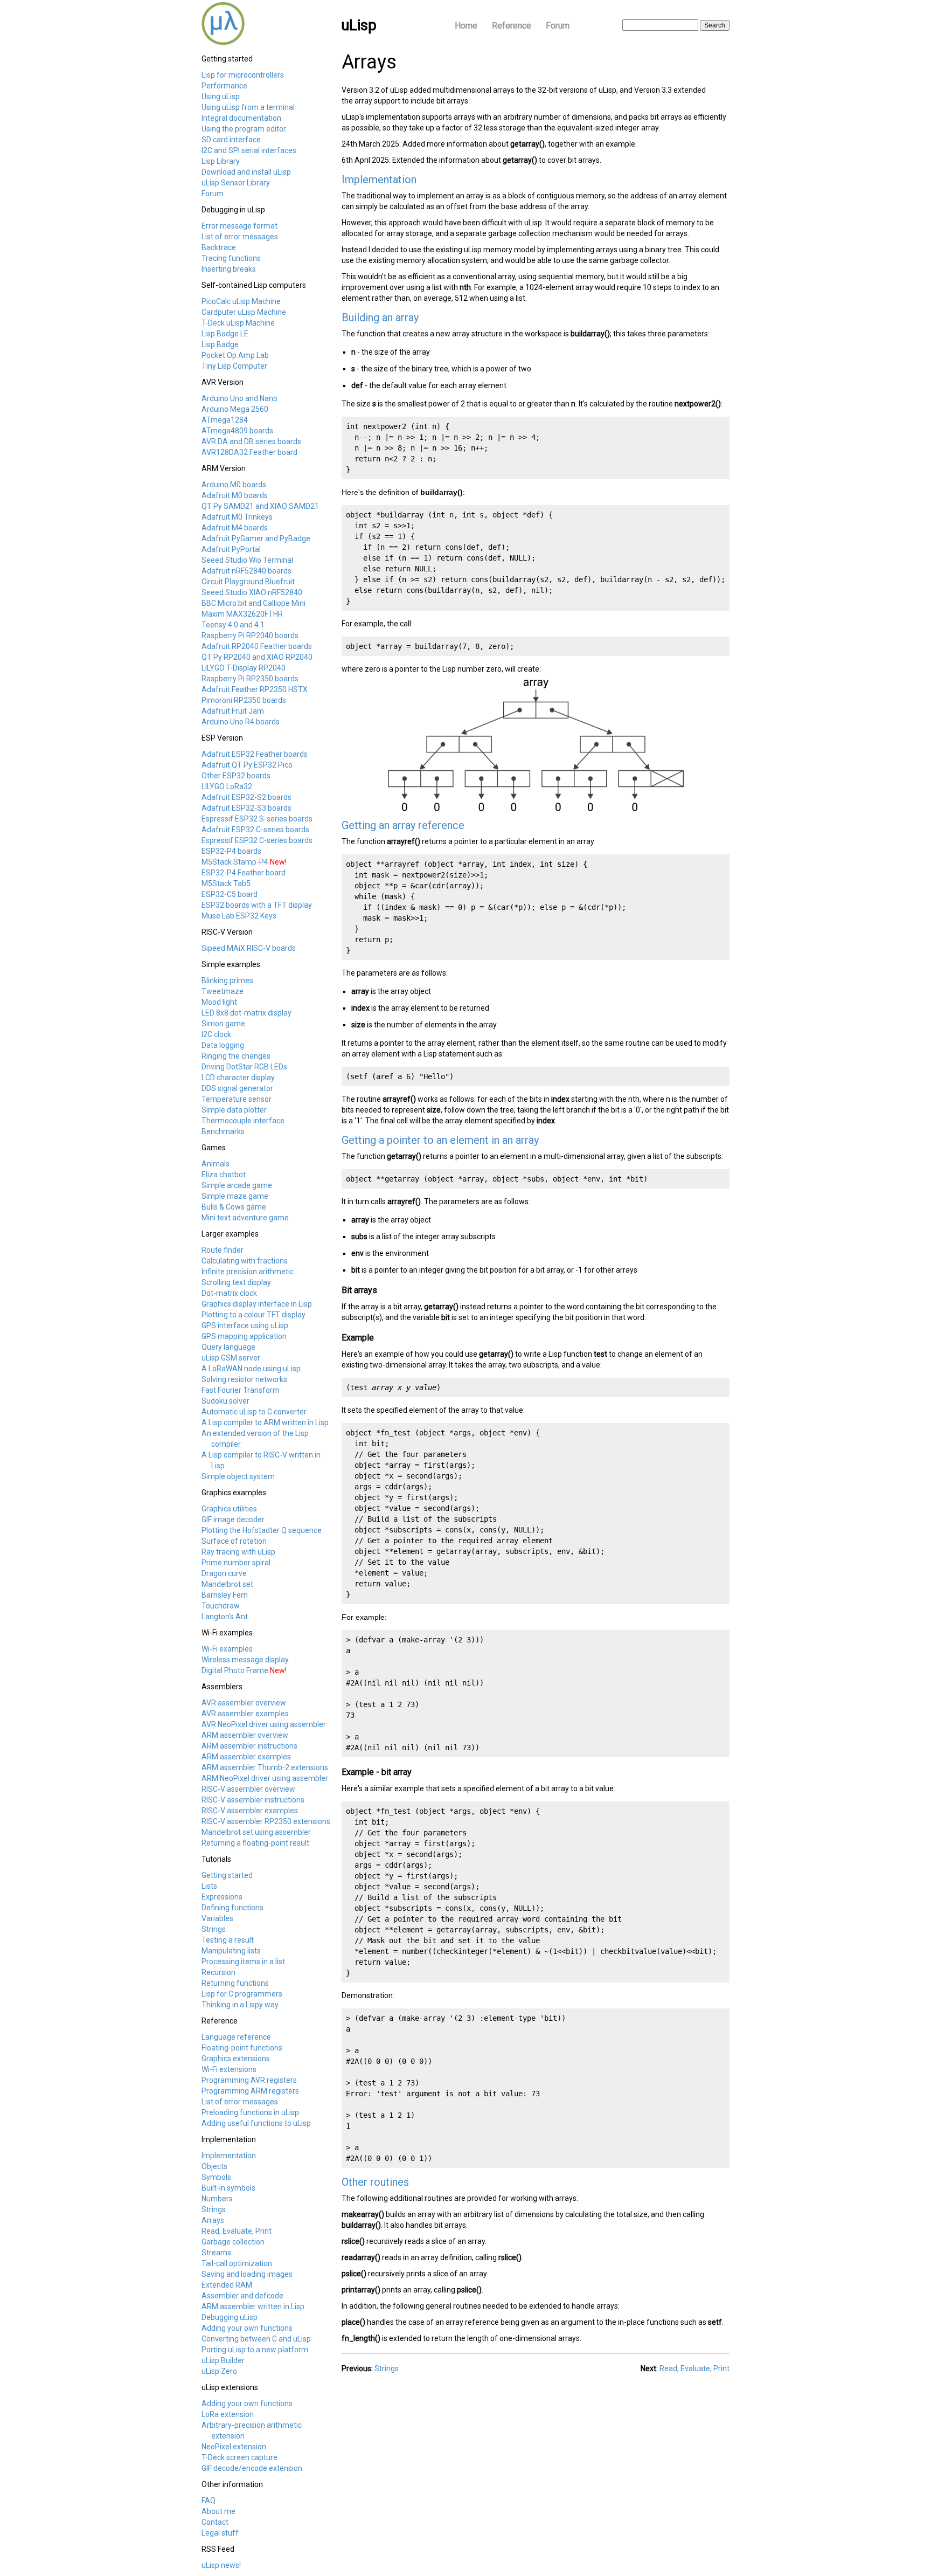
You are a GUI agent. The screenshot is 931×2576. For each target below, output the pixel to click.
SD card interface (231, 140)
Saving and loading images (247, 2274)
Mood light (219, 1002)
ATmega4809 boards (237, 431)
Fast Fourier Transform (241, 1390)
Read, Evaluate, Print (237, 2231)
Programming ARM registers (250, 2091)
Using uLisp (221, 96)
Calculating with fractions (245, 1261)
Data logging (223, 1045)
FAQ (209, 2501)
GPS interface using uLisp (245, 1325)
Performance (224, 86)
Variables (217, 1918)
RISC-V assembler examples (250, 1811)
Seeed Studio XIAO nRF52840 (252, 592)
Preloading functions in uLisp (250, 2112)
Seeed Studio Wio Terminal (247, 560)
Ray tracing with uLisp (238, 1552)
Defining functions (232, 1908)
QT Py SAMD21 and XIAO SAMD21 (260, 506)
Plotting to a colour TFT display (253, 1315)
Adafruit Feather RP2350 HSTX (255, 689)
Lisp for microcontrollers (243, 75)
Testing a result (228, 1940)
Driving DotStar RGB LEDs (244, 1067)
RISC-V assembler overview (248, 1789)
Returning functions (235, 1983)
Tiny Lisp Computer (234, 366)
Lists (209, 1886)
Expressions (222, 1897)
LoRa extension (228, 2414)
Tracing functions (231, 258)
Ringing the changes (236, 1056)
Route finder (223, 1250)
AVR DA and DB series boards (251, 441)
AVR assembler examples (245, 1714)
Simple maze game (235, 1196)
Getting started (227, 1875)
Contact (215, 2522)
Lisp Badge (220, 344)
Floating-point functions (242, 2048)
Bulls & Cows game (234, 1207)
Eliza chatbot (224, 1175)
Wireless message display (245, 1660)
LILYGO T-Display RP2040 (244, 668)
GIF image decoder (233, 1520)
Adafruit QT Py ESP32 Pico (247, 765)
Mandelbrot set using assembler (256, 1832)
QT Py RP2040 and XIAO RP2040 (257, 657)
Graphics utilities (229, 1509)
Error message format (239, 226)
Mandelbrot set (227, 1584)
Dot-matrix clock (229, 1293)
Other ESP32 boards (236, 776)
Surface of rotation (234, 1541)
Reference (512, 26)
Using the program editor (244, 129)
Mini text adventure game (245, 1218)
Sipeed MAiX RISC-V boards (249, 948)
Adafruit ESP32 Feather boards (255, 754)
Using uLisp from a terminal (248, 107)
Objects (214, 2166)
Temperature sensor (237, 1099)
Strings (214, 1929)
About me (218, 2511)
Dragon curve (224, 1573)
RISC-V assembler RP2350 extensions (266, 1821)
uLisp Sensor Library (236, 183)
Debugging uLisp (230, 2317)
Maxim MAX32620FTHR (242, 614)
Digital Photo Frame (235, 1670)
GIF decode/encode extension (252, 2468)
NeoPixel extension (234, 2447)
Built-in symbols (228, 2188)
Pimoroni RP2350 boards (244, 700)
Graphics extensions (236, 2059)
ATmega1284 (225, 420)
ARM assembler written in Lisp (253, 2306)
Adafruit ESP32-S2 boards (246, 797)
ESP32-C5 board (230, 894)
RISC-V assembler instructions (253, 1800)
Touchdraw (221, 1606)
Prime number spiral (236, 1563)
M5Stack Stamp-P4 (235, 862)
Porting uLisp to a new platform (255, 2350)
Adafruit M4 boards (235, 528)
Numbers (217, 2199)
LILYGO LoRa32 (227, 786)
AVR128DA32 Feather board (249, 452)
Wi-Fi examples (227, 1649)
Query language (228, 1347)
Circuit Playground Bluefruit (248, 582)
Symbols (216, 2177)
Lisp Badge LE (225, 334)
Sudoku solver (225, 1401)
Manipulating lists (231, 1951)
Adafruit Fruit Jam (233, 711)
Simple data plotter (234, 1110)
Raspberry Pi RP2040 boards (250, 636)
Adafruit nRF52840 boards (246, 571)
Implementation (229, 2156)
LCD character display (238, 1078)
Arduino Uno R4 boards (241, 722)
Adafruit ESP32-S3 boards (246, 808)
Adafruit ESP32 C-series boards (255, 830)
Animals (216, 1164)
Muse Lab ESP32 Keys (239, 916)
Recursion (218, 1972)
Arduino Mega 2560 (235, 409)
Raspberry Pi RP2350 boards (250, 679)
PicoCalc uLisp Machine (241, 301)
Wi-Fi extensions (229, 2069)
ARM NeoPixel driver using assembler (265, 1778)
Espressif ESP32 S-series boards (257, 819)
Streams (216, 2253)
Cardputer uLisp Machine (244, 312)
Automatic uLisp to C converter (254, 1412)
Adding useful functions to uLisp (256, 2123)
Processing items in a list (243, 1962)
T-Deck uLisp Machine (238, 323)
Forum (558, 26)
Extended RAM (227, 2285)
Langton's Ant (225, 1617)
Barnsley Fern (225, 1595)
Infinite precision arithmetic (248, 1272)
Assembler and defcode (242, 2296)
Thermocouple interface (243, 1121)
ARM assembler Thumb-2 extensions (265, 1767)
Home (466, 26)
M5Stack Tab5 (226, 883)
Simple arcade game (237, 1185)
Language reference (236, 2037)
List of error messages (240, 237)
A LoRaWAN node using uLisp (251, 1369)
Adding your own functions (247, 2328)
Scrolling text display (236, 1282)
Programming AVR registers (249, 2080)
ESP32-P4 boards (231, 851)
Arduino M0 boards (234, 485)
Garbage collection (233, 2242)
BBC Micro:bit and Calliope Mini (253, 603)
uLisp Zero (219, 2371)
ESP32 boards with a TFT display (257, 905)
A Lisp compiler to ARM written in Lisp (265, 1422)
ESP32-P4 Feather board (244, 873)
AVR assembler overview (244, 1703)
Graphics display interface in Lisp (257, 1304)
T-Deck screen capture (239, 2457)
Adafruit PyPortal (231, 549)
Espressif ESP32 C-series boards (257, 840)
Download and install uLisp (246, 172)
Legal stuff (220, 2533)
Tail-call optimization (237, 2263)
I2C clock (216, 1034)
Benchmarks (223, 1131)
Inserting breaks (229, 269)
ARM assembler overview (245, 1735)
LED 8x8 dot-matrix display (246, 1013)
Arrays (213, 2220)
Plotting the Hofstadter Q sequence (262, 1530)
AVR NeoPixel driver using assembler (264, 1724)
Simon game (223, 1024)
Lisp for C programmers (242, 1994)
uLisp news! (221, 2565)
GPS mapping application (244, 1336)
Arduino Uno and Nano (239, 398)
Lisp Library (221, 161)
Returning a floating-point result (255, 1843)
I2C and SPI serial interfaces (249, 150)
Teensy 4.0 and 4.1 (233, 625)
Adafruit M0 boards (235, 495)
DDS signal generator (237, 1088)
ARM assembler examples (246, 1757)
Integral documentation (241, 118)
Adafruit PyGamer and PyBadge (256, 538)
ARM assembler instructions (249, 1746)
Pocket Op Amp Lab (235, 355)
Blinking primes (227, 980)
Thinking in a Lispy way (240, 2005)
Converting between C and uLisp (256, 2339)
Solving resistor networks (244, 1379)
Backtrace (219, 247)
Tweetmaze (223, 991)
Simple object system (238, 1476)
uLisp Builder (223, 2360)
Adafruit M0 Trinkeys (237, 517)
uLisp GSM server (231, 1358)
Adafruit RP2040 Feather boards (257, 646)
